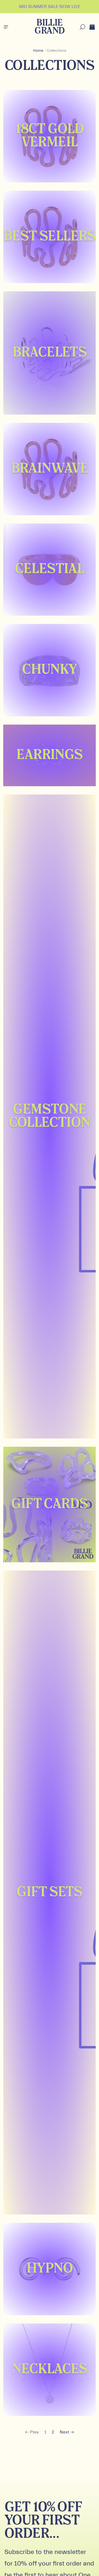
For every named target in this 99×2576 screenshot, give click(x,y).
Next (64, 2432)
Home (38, 51)
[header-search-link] (82, 27)
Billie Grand (49, 27)
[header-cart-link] (92, 27)
